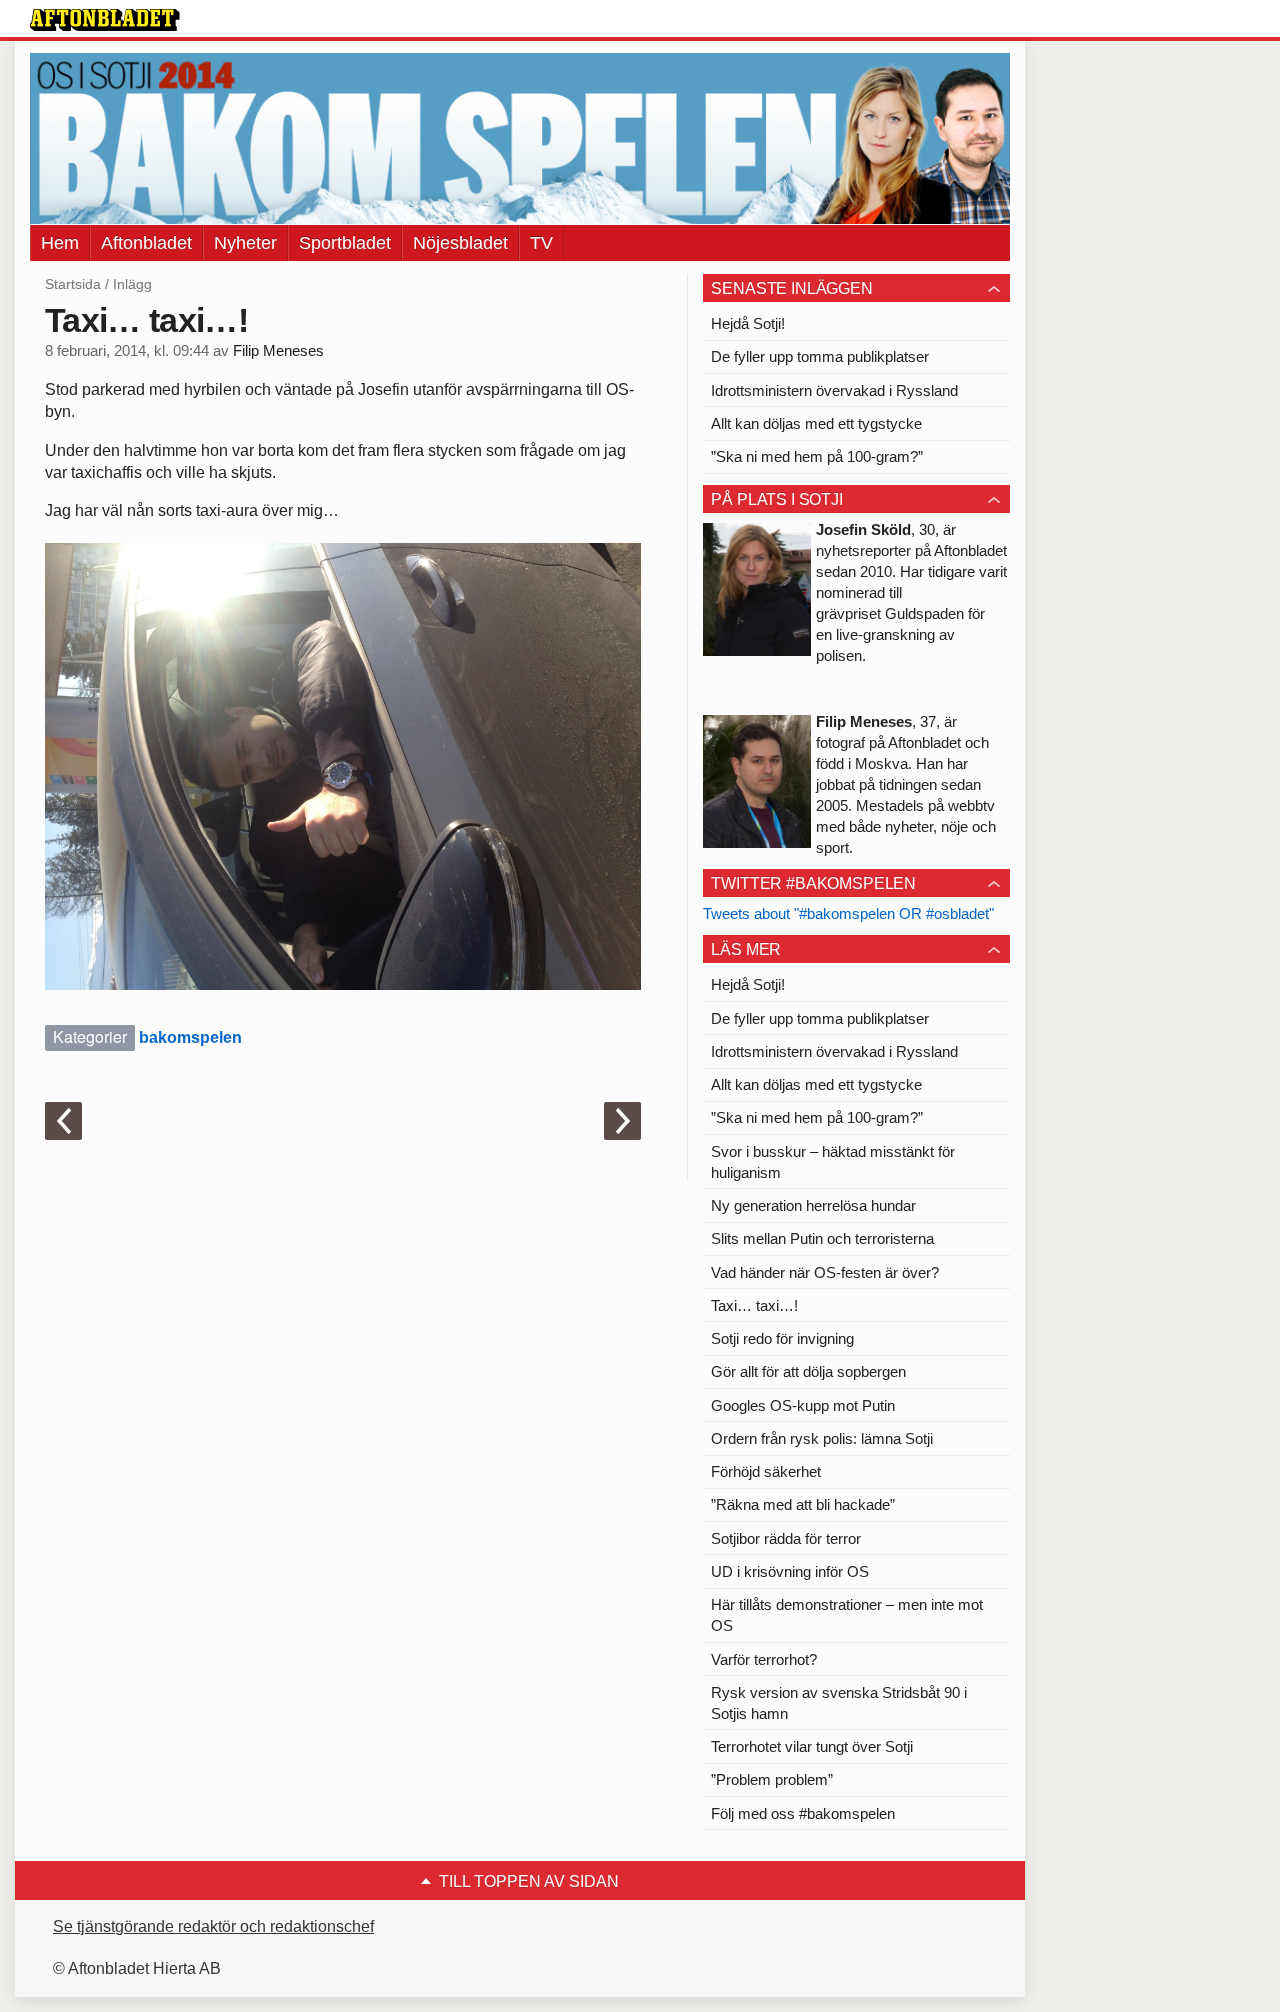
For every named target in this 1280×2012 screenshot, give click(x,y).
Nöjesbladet (460, 243)
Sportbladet (345, 243)
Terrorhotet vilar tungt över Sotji (812, 1746)
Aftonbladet (146, 243)
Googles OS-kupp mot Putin (803, 1405)
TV (541, 243)
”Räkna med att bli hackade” (803, 1504)
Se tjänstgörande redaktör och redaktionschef (213, 1926)
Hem (60, 243)
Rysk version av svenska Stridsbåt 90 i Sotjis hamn (839, 1703)
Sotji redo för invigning (782, 1338)
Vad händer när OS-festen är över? (825, 1272)
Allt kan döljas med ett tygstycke (816, 423)
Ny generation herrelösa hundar (813, 1205)
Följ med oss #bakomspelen (803, 1813)
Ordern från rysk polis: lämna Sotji (822, 1438)
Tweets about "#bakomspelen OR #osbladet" (848, 913)
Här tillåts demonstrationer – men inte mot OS (847, 1615)
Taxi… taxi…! (754, 1305)
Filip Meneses (278, 351)
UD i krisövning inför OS (790, 1571)
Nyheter (245, 243)
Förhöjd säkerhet (766, 1471)
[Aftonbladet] (105, 20)
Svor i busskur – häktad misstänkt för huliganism (833, 1162)
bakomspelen (190, 1037)
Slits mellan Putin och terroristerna (822, 1238)
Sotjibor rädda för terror (786, 1538)
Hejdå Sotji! (748, 323)
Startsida (73, 284)
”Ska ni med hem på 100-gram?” (817, 456)
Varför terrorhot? (764, 1659)
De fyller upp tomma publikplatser (820, 356)
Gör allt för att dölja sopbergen (808, 1371)
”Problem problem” (772, 1779)
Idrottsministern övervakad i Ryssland (834, 390)
